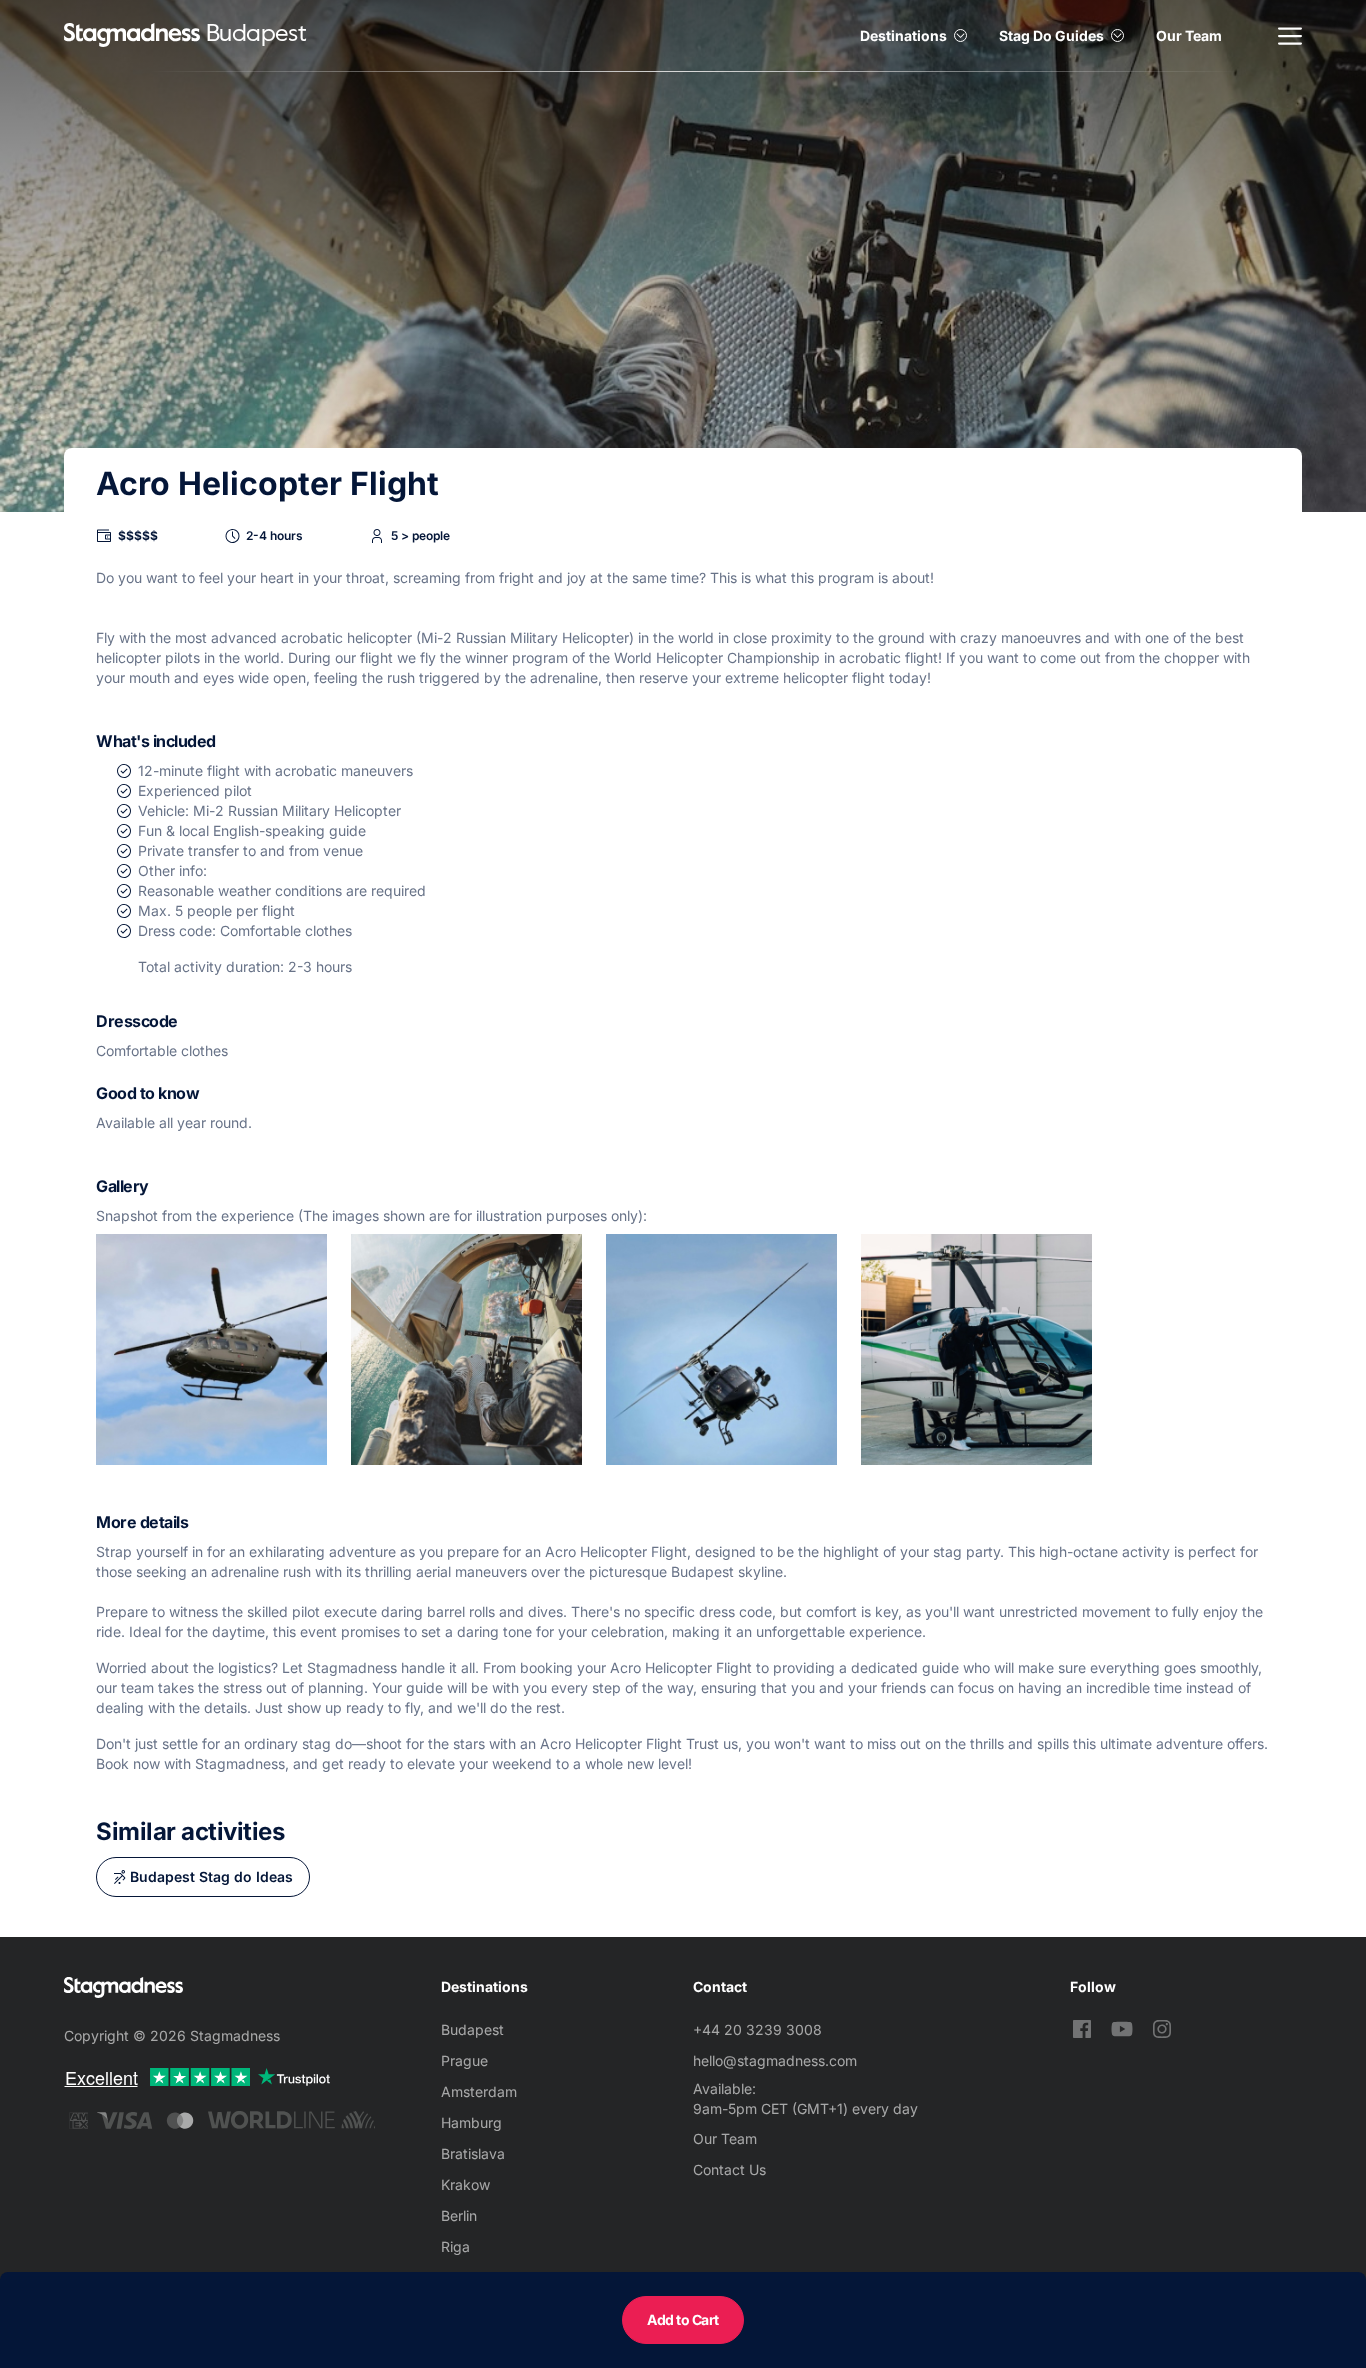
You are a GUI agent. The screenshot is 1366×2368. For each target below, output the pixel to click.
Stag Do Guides (1051, 35)
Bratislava (473, 2153)
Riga (455, 2246)
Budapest (472, 2029)
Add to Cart (683, 2319)
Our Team (1189, 35)
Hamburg (471, 2122)
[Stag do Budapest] (132, 35)
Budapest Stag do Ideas (211, 1876)
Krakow (465, 2184)
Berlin (459, 2215)
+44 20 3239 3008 (757, 2029)
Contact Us (729, 2169)
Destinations (903, 35)
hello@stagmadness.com (775, 2060)
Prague (464, 2060)
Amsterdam (479, 2091)
